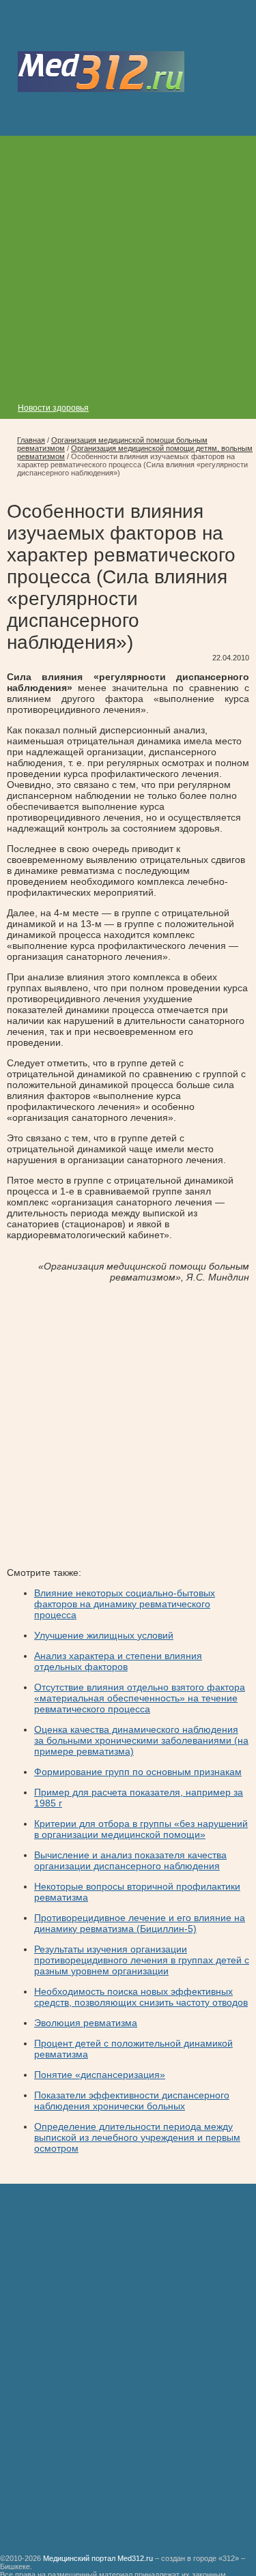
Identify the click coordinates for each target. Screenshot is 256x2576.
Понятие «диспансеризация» (100, 2075)
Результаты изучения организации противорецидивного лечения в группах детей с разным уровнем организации (142, 1960)
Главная (31, 440)
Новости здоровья (53, 408)
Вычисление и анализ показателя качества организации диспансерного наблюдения (130, 1860)
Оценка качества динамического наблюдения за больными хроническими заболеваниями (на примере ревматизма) (141, 1740)
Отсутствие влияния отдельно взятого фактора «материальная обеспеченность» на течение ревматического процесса (140, 1698)
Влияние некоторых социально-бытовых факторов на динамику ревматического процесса (125, 1604)
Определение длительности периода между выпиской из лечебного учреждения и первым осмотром (137, 2137)
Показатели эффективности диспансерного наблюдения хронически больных (132, 2101)
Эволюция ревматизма (86, 2023)
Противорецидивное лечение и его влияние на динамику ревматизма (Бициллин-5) (140, 1923)
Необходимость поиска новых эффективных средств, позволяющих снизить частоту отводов (141, 1997)
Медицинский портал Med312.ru (98, 2558)
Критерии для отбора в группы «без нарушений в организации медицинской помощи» (141, 1829)
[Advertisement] (128, 264)
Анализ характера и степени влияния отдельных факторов (118, 1661)
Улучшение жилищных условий (104, 1635)
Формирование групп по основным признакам (138, 1772)
